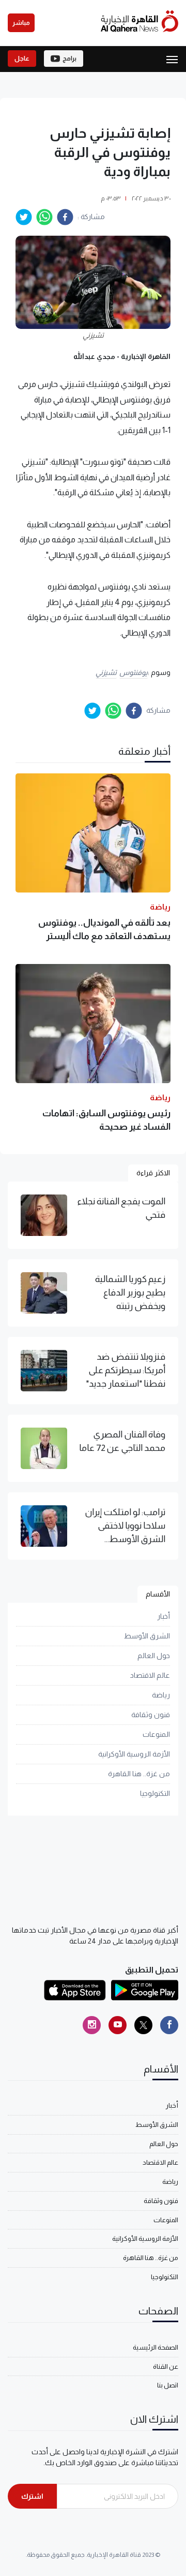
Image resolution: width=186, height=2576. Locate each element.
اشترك (32, 2496)
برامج (69, 59)
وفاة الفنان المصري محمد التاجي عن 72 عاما (122, 1441)
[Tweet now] (143, 2025)
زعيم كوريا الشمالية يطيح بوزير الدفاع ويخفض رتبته (130, 1293)
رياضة (161, 1695)
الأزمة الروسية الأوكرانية (134, 1754)
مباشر (21, 23)
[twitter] (24, 217)
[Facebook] (169, 2025)
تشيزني (106, 672)
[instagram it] (92, 2025)
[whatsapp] (44, 217)
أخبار (164, 1616)
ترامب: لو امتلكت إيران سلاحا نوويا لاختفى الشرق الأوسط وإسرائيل (125, 1527)
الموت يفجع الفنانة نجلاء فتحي (121, 1208)
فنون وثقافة (151, 1715)
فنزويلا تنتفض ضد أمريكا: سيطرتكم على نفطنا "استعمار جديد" (126, 1370)
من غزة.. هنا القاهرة (139, 1774)
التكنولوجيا (155, 1793)
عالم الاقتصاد (150, 1675)
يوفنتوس (134, 672)
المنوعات (156, 1734)
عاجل (22, 59)
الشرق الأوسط (147, 1636)
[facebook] (65, 217)
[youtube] (118, 2025)
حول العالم (154, 1656)
